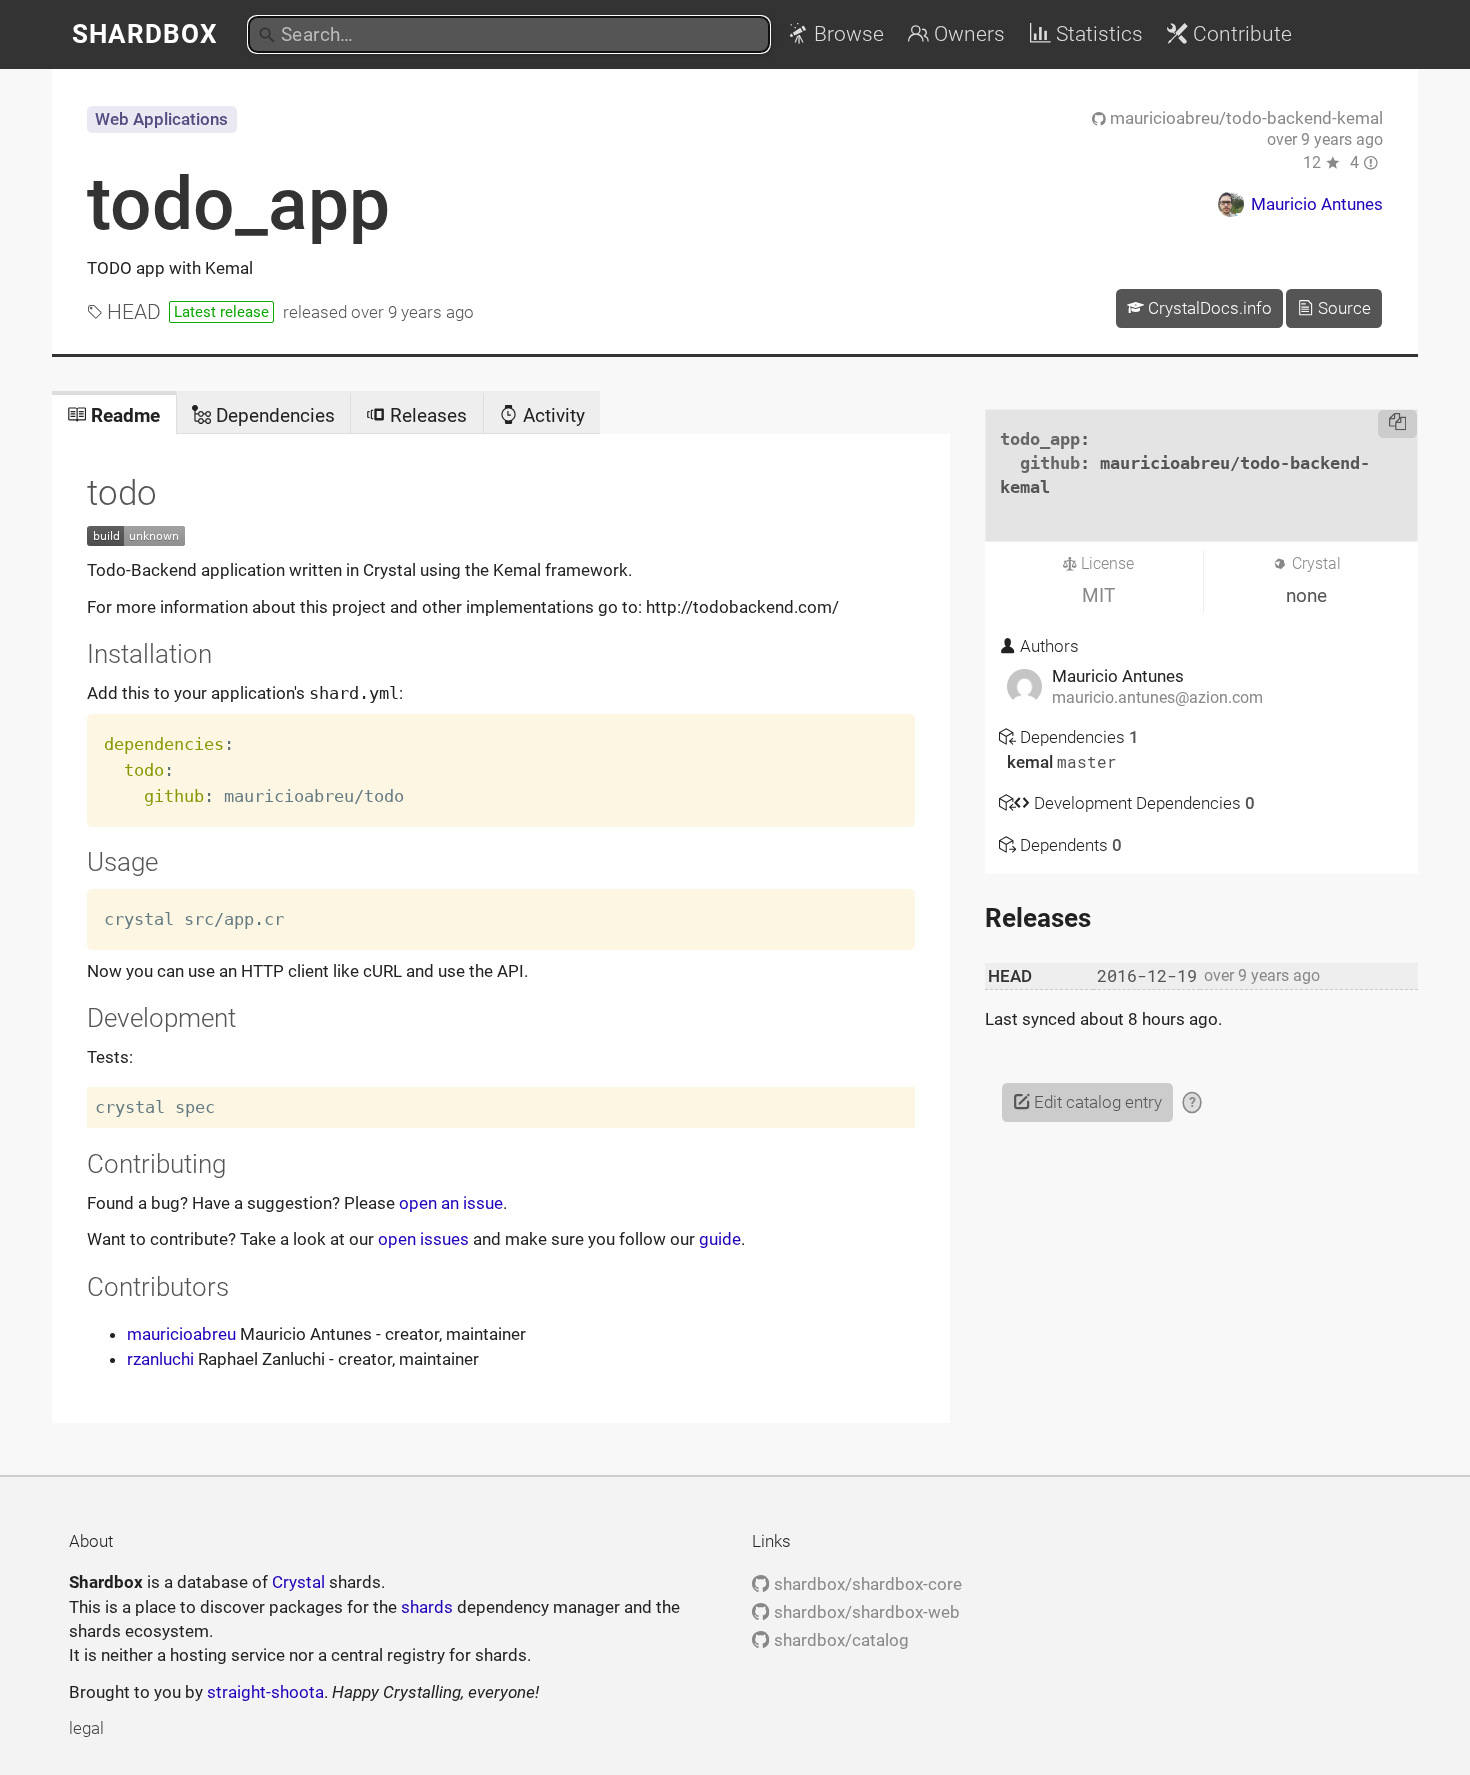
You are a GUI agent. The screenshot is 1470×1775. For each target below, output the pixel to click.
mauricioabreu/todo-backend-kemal (1244, 118)
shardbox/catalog (839, 1640)
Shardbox (145, 34)
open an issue (451, 1203)
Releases (426, 415)
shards (427, 1607)
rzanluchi (160, 1359)
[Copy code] (1397, 424)
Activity (551, 415)
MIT (1098, 595)
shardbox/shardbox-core (865, 1584)
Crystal (298, 1582)
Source (1342, 308)
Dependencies (273, 415)
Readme (123, 415)
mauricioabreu (181, 1334)
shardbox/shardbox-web (864, 1612)
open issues (423, 1239)
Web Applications (161, 119)
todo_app (238, 204)
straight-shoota (265, 1692)
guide (720, 1239)
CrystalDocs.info (1208, 308)
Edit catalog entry (1096, 1102)
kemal (1032, 762)
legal (86, 1728)
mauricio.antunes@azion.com (1157, 698)
